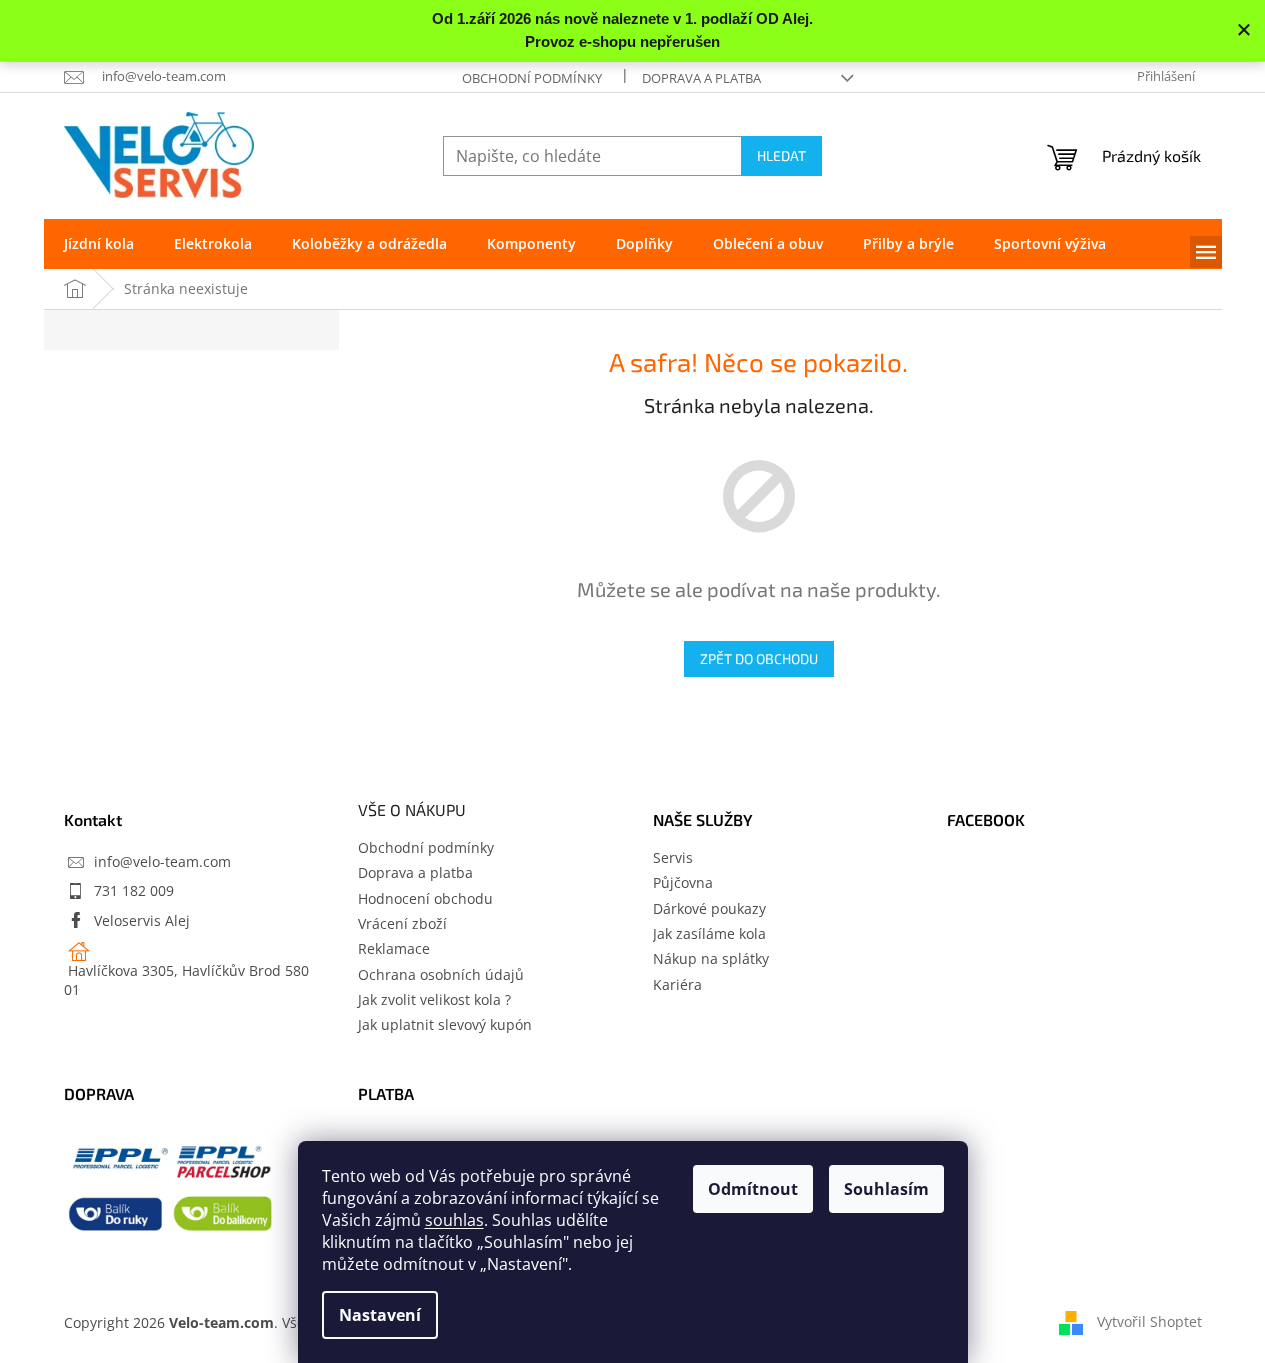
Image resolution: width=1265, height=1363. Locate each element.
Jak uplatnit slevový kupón (445, 1024)
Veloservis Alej (142, 920)
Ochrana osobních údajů (441, 974)
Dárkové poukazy (709, 908)
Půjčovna (683, 882)
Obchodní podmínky (532, 78)
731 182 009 (134, 890)
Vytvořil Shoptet (1149, 1320)
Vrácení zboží (402, 923)
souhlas (454, 1220)
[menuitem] (99, 244)
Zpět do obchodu (759, 658)
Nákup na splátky (711, 958)
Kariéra (677, 984)
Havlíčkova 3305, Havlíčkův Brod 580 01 (186, 980)
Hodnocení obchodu (425, 898)
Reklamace (394, 948)
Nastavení (380, 1315)
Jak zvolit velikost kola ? (434, 999)
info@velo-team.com (162, 861)
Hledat (781, 155)
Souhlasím (886, 1189)
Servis (673, 857)
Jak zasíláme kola (709, 933)
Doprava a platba (701, 78)
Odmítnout (753, 1189)
